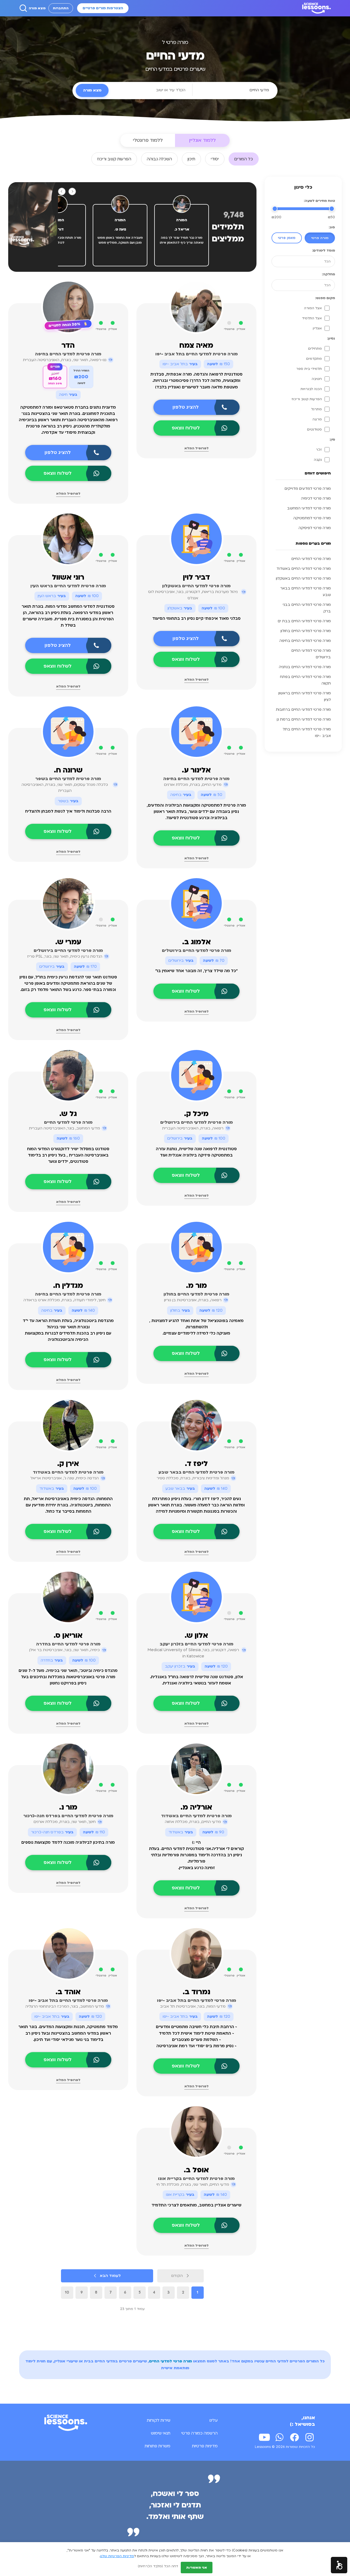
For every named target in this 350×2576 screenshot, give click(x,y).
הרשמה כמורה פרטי (199, 2433)
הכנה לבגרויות (311, 389)
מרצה (317, 419)
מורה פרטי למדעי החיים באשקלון (303, 579)
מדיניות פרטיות (205, 2446)
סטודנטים (314, 429)
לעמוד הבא (110, 2276)
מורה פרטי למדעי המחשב (309, 508)
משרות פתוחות (157, 2446)
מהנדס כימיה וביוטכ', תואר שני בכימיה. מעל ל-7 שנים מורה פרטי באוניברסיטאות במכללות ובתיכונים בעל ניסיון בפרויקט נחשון (68, 1677)
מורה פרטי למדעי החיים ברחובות (303, 710)
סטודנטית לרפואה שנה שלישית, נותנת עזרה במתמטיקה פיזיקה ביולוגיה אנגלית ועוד (196, 1152)
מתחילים (315, 349)
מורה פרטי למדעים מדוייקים (308, 489)
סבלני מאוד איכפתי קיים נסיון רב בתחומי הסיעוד (196, 619)
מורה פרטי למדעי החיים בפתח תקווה (305, 680)
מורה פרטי (320, 238)
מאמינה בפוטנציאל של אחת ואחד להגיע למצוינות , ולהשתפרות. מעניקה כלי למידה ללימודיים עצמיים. (196, 1327)
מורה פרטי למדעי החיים (311, 559)
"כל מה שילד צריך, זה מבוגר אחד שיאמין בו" (196, 971)
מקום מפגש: (325, 298)
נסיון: (331, 338)
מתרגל (317, 409)
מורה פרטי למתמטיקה (312, 518)
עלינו (214, 2420)
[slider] (332, 209)
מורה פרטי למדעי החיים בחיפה (305, 641)
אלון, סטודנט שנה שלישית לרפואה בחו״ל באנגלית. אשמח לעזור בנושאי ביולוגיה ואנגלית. (196, 1680)
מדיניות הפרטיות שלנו (117, 2556)
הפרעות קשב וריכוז (307, 399)
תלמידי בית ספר (309, 369)
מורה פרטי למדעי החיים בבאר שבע (306, 592)
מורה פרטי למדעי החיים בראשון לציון (305, 697)
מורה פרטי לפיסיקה (315, 528)
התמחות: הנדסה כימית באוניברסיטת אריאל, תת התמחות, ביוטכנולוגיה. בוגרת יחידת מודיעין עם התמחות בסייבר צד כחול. (68, 1505)
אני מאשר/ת (197, 2568)
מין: (332, 439)
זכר (319, 450)
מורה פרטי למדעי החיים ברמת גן (304, 719)
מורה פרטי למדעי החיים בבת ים (304, 621)
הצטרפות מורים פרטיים (103, 8)
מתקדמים (314, 359)
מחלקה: (328, 274)
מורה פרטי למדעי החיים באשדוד (304, 569)
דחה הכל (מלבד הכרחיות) (158, 2566)
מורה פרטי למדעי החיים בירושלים (311, 654)
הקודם (177, 2276)
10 (67, 2292)
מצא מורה (37, 8)
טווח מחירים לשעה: (319, 201)
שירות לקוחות (159, 2420)
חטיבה (317, 379)
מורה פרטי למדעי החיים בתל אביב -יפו (307, 733)
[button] (339, 2565)
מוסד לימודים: (323, 250)
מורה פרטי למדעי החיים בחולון (306, 631)
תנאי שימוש (161, 2433)
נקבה (318, 460)
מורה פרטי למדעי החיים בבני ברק (307, 608)
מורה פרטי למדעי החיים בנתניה (305, 667)
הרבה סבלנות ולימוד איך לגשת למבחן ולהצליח (68, 811)
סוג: (332, 227)
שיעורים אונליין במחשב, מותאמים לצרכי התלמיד (196, 2205)
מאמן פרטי (287, 238)
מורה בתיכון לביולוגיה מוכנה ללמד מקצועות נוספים (68, 1842)
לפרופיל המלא (196, 448)
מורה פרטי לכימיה (316, 498)
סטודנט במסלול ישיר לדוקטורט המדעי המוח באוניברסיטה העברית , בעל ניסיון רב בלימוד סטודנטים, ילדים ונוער (68, 1155)
